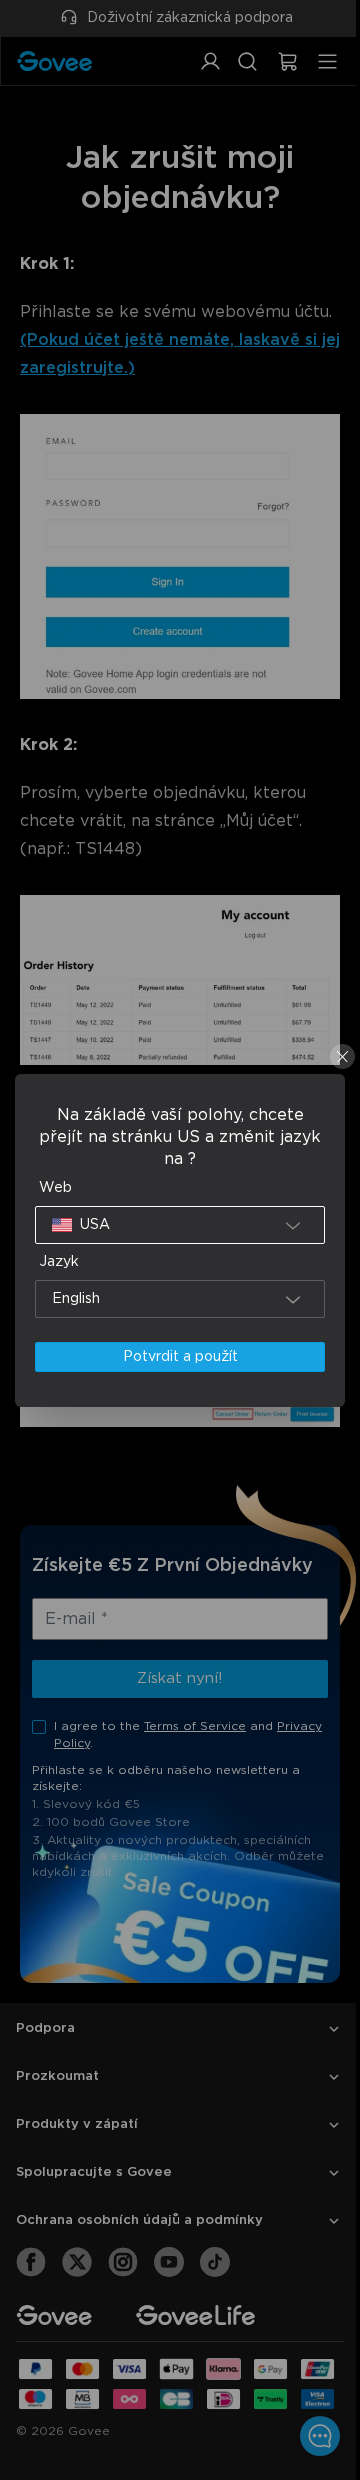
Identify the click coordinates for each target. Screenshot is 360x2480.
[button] (175, 1225)
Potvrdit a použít (174, 1357)
